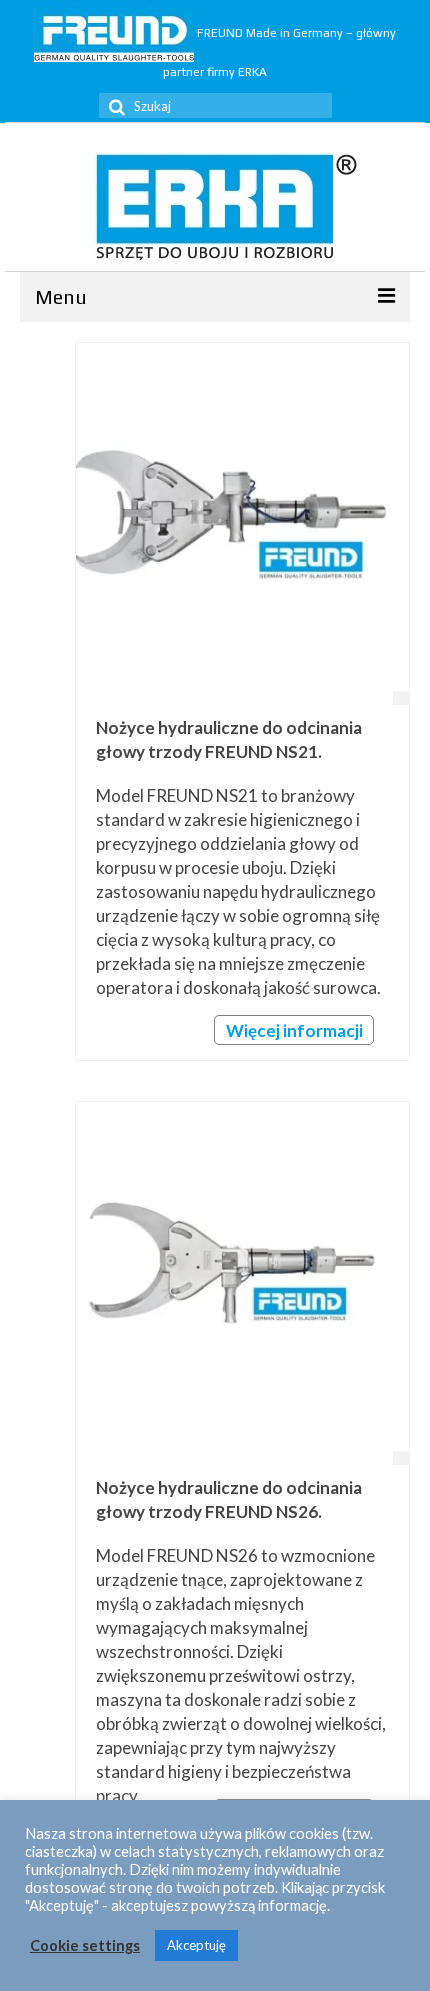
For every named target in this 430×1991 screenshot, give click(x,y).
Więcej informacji (294, 1030)
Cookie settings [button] (85, 1945)
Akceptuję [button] (196, 1945)
